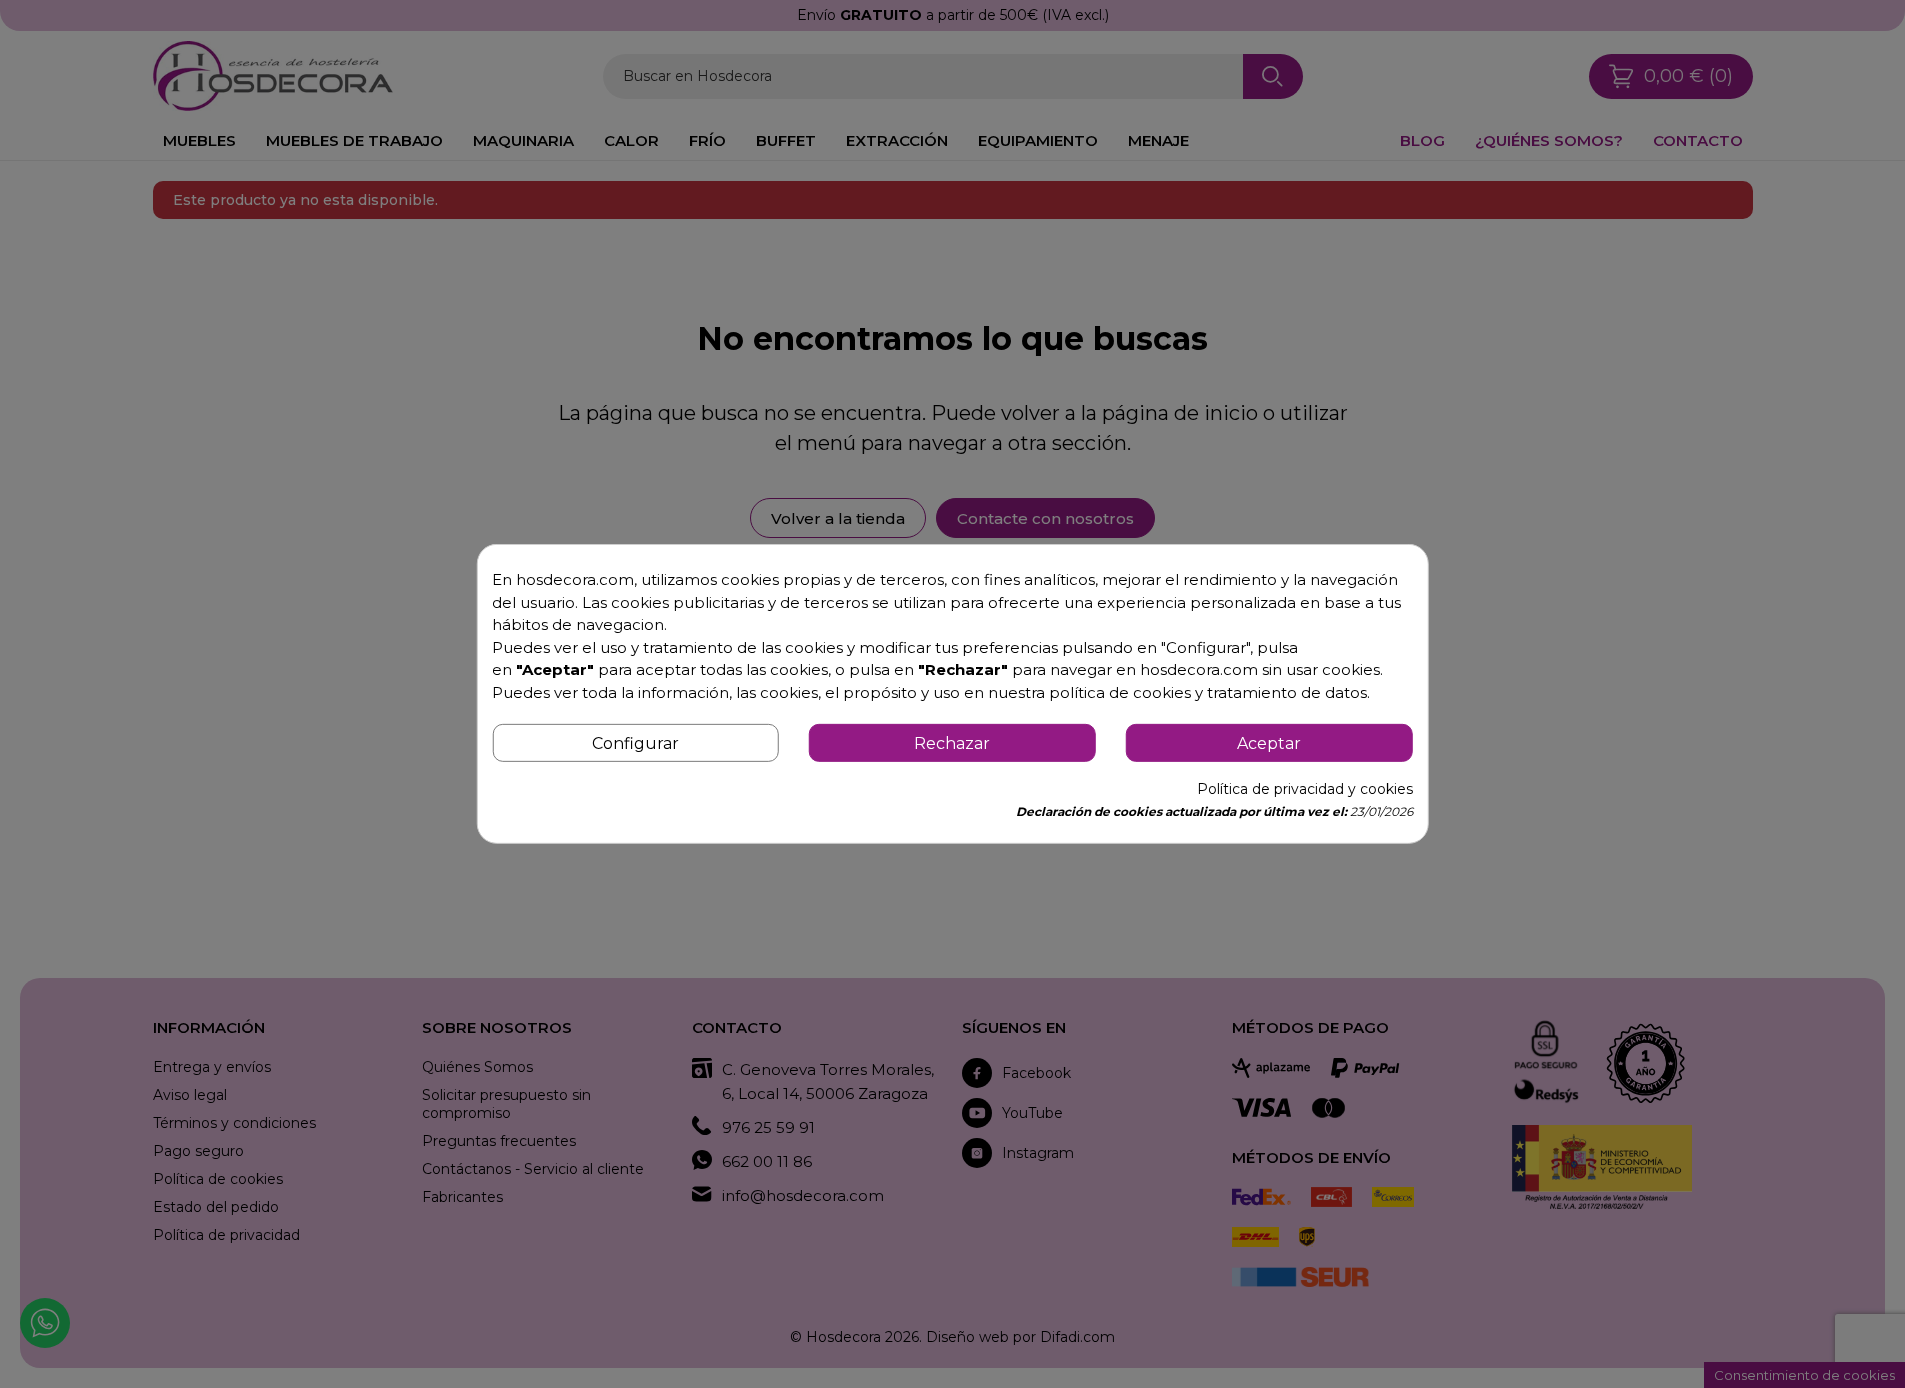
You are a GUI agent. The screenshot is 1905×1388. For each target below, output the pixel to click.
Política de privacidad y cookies (1305, 789)
